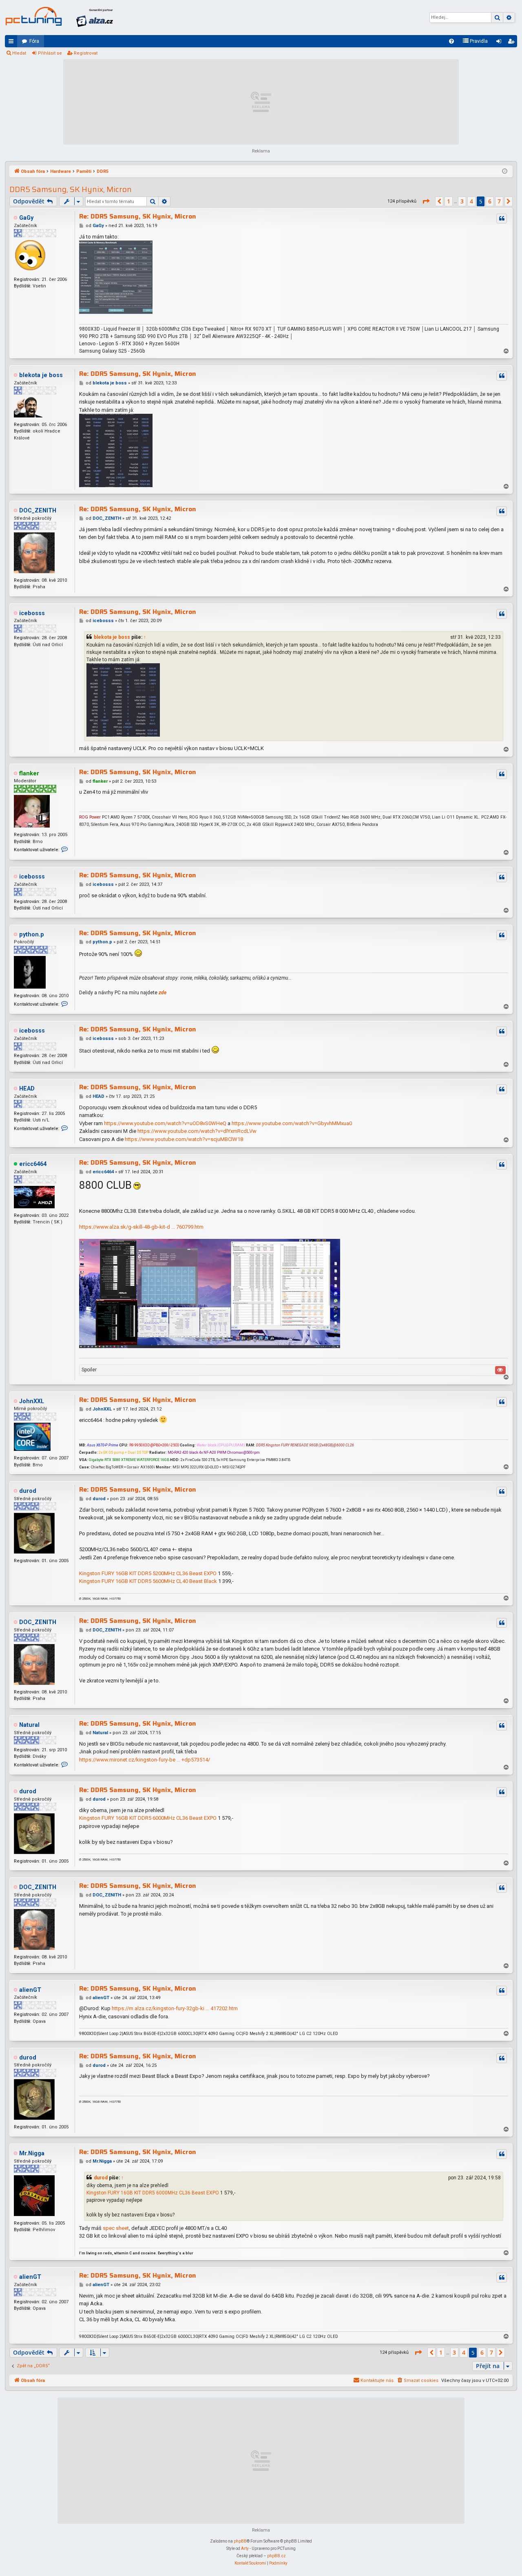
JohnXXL (32, 1401)
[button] (426, 201)
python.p (32, 935)
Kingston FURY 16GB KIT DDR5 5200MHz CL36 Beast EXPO (148, 1573)
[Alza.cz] (95, 18)
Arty (245, 2548)
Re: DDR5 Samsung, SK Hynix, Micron (138, 216)
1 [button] (449, 201)
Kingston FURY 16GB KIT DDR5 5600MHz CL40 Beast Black (148, 1581)
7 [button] (499, 201)
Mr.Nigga (32, 2153)
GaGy (26, 218)
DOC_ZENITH (38, 511)
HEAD (27, 1089)
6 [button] (490, 201)
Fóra (34, 41)
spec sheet (116, 2228)
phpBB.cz (276, 2556)
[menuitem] (451, 41)
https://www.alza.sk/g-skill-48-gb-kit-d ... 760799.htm (141, 1227)
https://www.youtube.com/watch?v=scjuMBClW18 (184, 1139)
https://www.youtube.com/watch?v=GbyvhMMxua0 (292, 1123)
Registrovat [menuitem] (513, 43)
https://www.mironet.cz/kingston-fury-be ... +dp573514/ (145, 1760)
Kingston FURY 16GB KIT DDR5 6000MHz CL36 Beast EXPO (148, 1818)
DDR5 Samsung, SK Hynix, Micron (71, 189)
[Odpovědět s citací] (502, 219)
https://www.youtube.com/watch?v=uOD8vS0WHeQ (165, 1123)
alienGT (30, 1990)
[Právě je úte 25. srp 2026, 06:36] (505, 172)
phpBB (240, 2541)
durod (28, 1491)
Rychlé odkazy (13, 43)
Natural (29, 1725)
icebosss (32, 613)
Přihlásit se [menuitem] (500, 43)
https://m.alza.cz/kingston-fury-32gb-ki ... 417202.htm (175, 2008)
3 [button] (462, 201)
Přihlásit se (50, 53)
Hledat (19, 53)
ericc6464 (33, 1164)
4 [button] (471, 201)
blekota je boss (41, 375)
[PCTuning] (33, 16)
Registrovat (86, 53)
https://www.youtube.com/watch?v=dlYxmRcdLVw (197, 1131)
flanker (29, 774)
